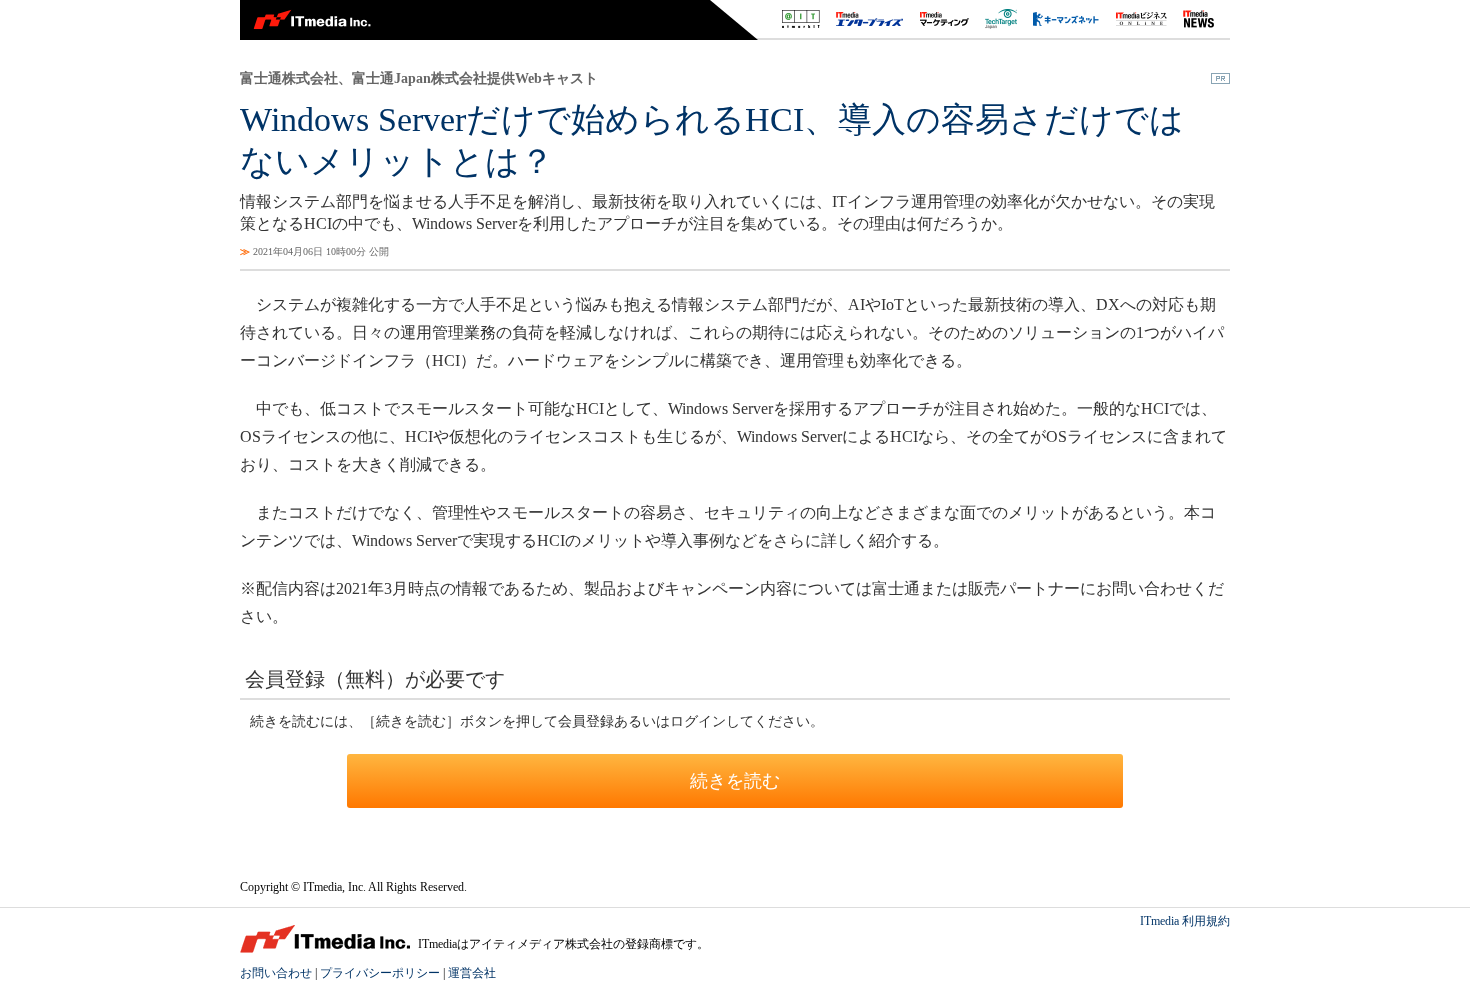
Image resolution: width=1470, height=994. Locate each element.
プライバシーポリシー (380, 973)
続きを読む (735, 781)
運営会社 (472, 973)
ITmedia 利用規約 (1185, 921)
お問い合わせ (276, 973)
